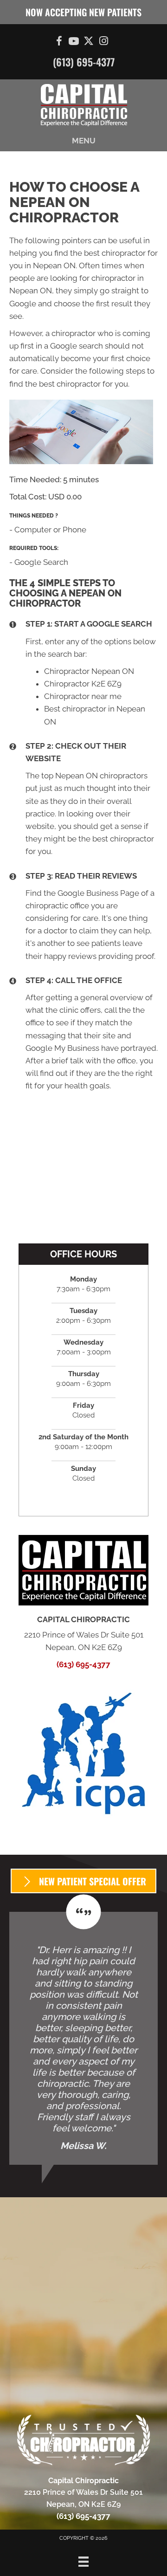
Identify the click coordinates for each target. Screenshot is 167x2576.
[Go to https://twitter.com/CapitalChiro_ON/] (89, 42)
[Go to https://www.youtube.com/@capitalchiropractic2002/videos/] (74, 42)
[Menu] (83, 2562)
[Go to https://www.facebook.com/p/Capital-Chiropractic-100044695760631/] (59, 42)
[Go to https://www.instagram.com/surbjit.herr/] (103, 42)
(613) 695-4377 (84, 62)
